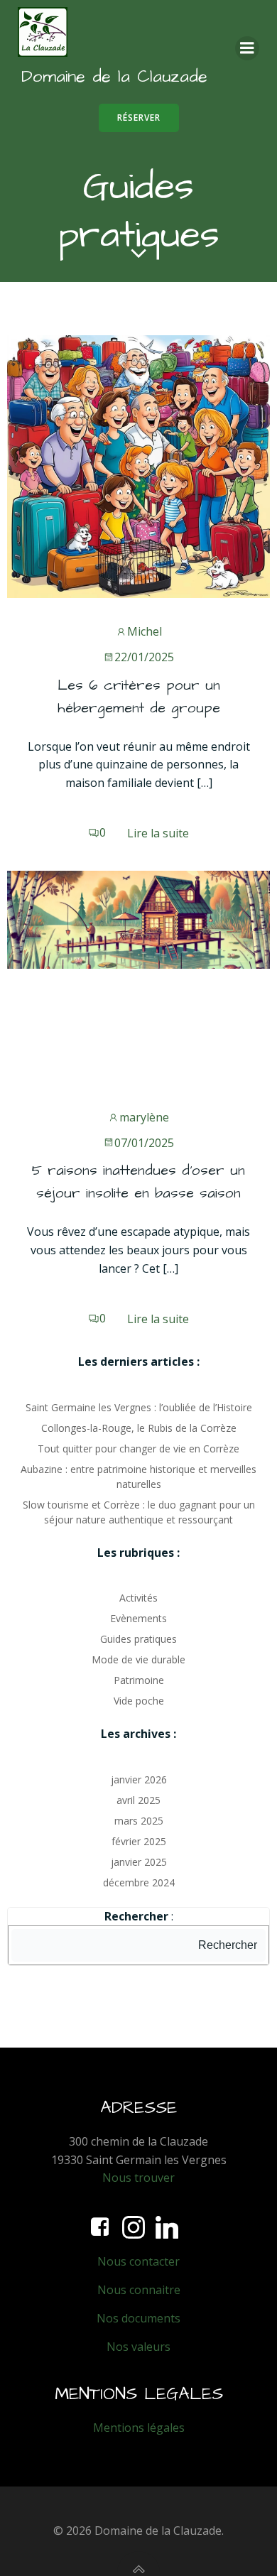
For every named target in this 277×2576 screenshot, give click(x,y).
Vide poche (139, 1701)
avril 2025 (138, 1800)
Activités (138, 1598)
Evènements (138, 1618)
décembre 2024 (139, 1882)
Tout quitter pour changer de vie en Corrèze (138, 1449)
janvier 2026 (139, 1779)
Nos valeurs (138, 2347)
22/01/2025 (144, 657)
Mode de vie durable (138, 1659)
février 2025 (139, 1841)
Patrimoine (139, 1680)
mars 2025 (139, 1821)
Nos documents (138, 2318)
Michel (145, 631)
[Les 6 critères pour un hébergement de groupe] (138, 465)
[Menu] (247, 48)
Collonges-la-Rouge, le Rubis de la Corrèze (139, 1428)
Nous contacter (138, 2261)
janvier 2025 (139, 1862)
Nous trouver (138, 2178)
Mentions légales (139, 2428)
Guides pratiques (138, 1639)
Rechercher (228, 1945)
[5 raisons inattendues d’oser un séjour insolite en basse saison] (138, 918)
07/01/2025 (144, 1143)
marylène (144, 1117)
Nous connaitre (139, 2290)
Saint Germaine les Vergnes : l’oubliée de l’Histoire (139, 1407)
